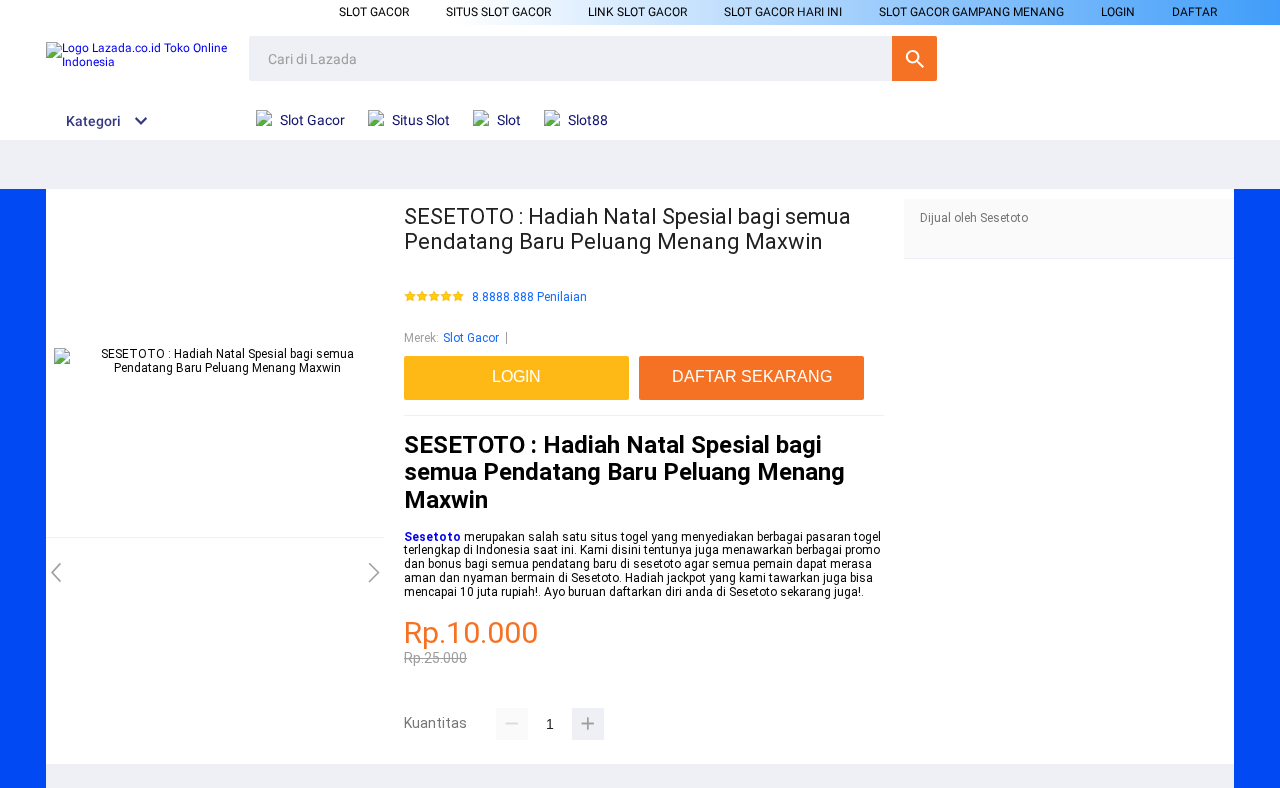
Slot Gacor (374, 12)
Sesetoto (432, 537)
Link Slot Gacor (637, 12)
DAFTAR (1194, 12)
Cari (914, 58)
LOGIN (1118, 12)
